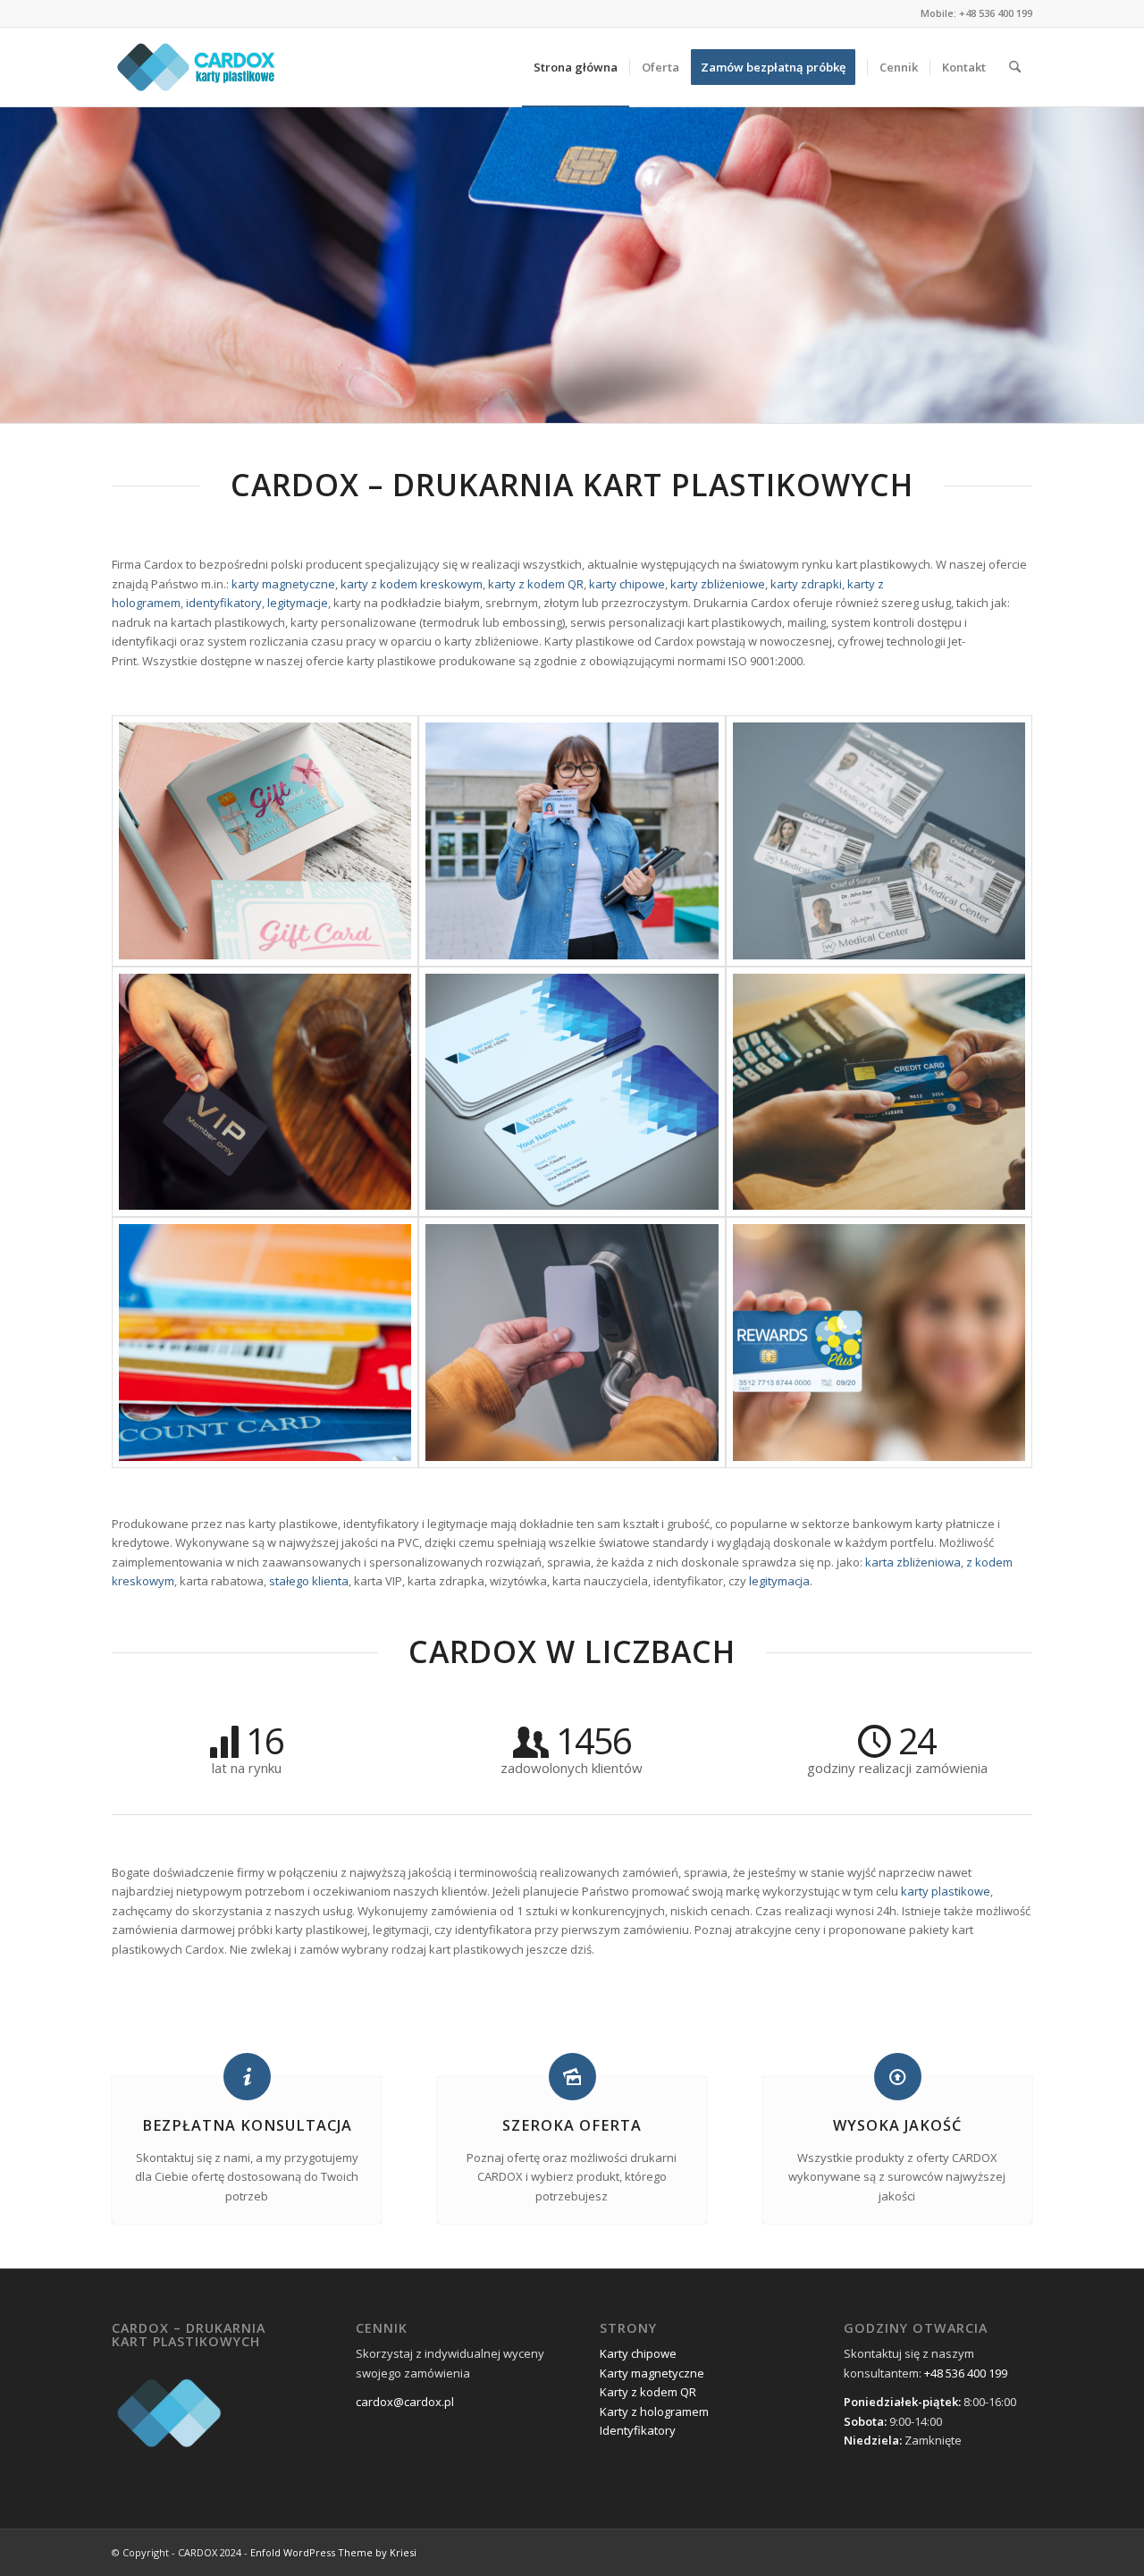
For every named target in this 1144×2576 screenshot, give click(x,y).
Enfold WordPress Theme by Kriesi (333, 2552)
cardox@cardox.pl (405, 2402)
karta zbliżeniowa (913, 1562)
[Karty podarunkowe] (265, 841)
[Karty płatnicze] (879, 1092)
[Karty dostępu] (572, 1343)
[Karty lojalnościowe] (879, 1343)
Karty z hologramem (654, 2411)
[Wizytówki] (572, 1092)
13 (651, 401)
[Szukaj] (1015, 67)
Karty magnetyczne (652, 2373)
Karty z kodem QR (648, 2392)
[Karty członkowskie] (265, 1092)
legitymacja (779, 1581)
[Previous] (16, 265)
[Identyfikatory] (879, 841)
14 (665, 401)
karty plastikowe (946, 1891)
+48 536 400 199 (996, 13)
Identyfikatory (638, 2430)
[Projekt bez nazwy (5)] (198, 67)
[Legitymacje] (572, 841)
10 (608, 401)
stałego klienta (309, 1581)
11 (622, 401)
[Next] (1128, 265)
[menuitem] (576, 67)
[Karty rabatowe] (265, 1343)
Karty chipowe (638, 2353)
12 (636, 401)
